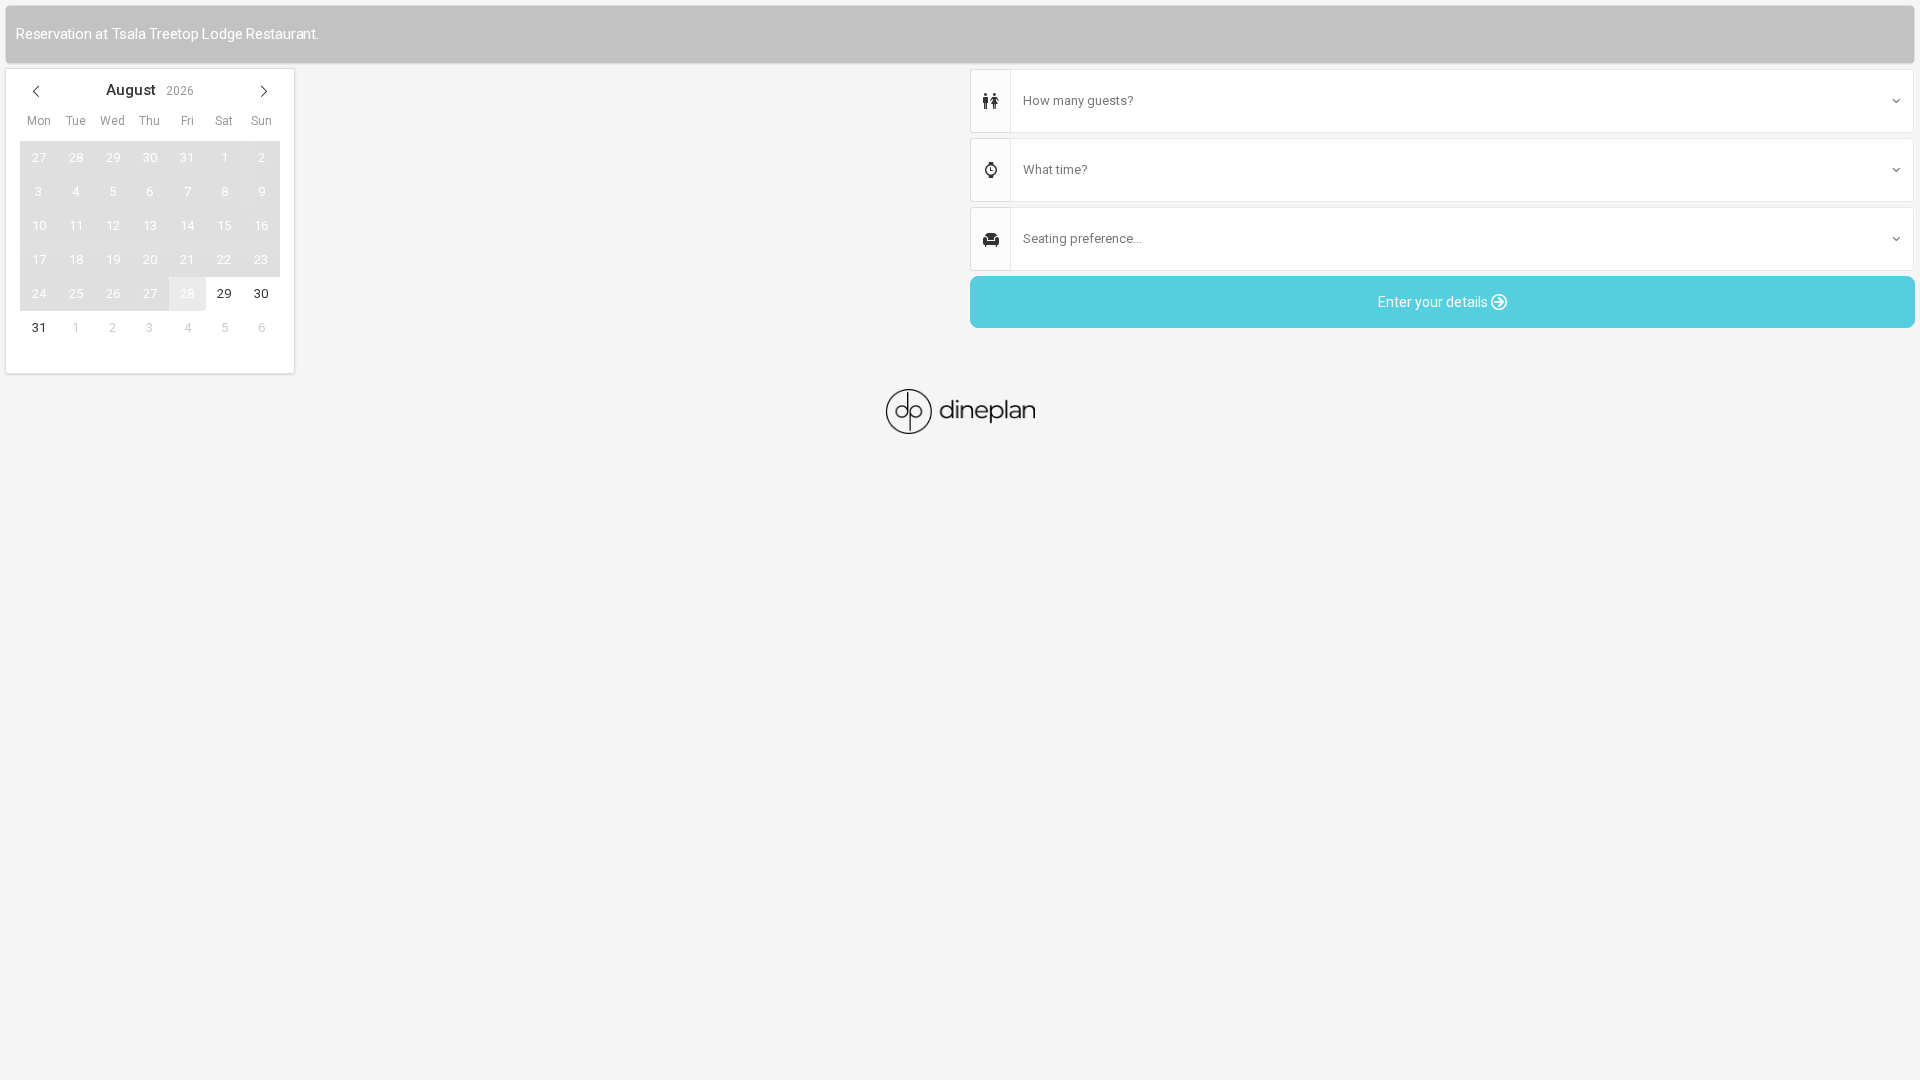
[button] (36, 91)
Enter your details (1434, 302)
